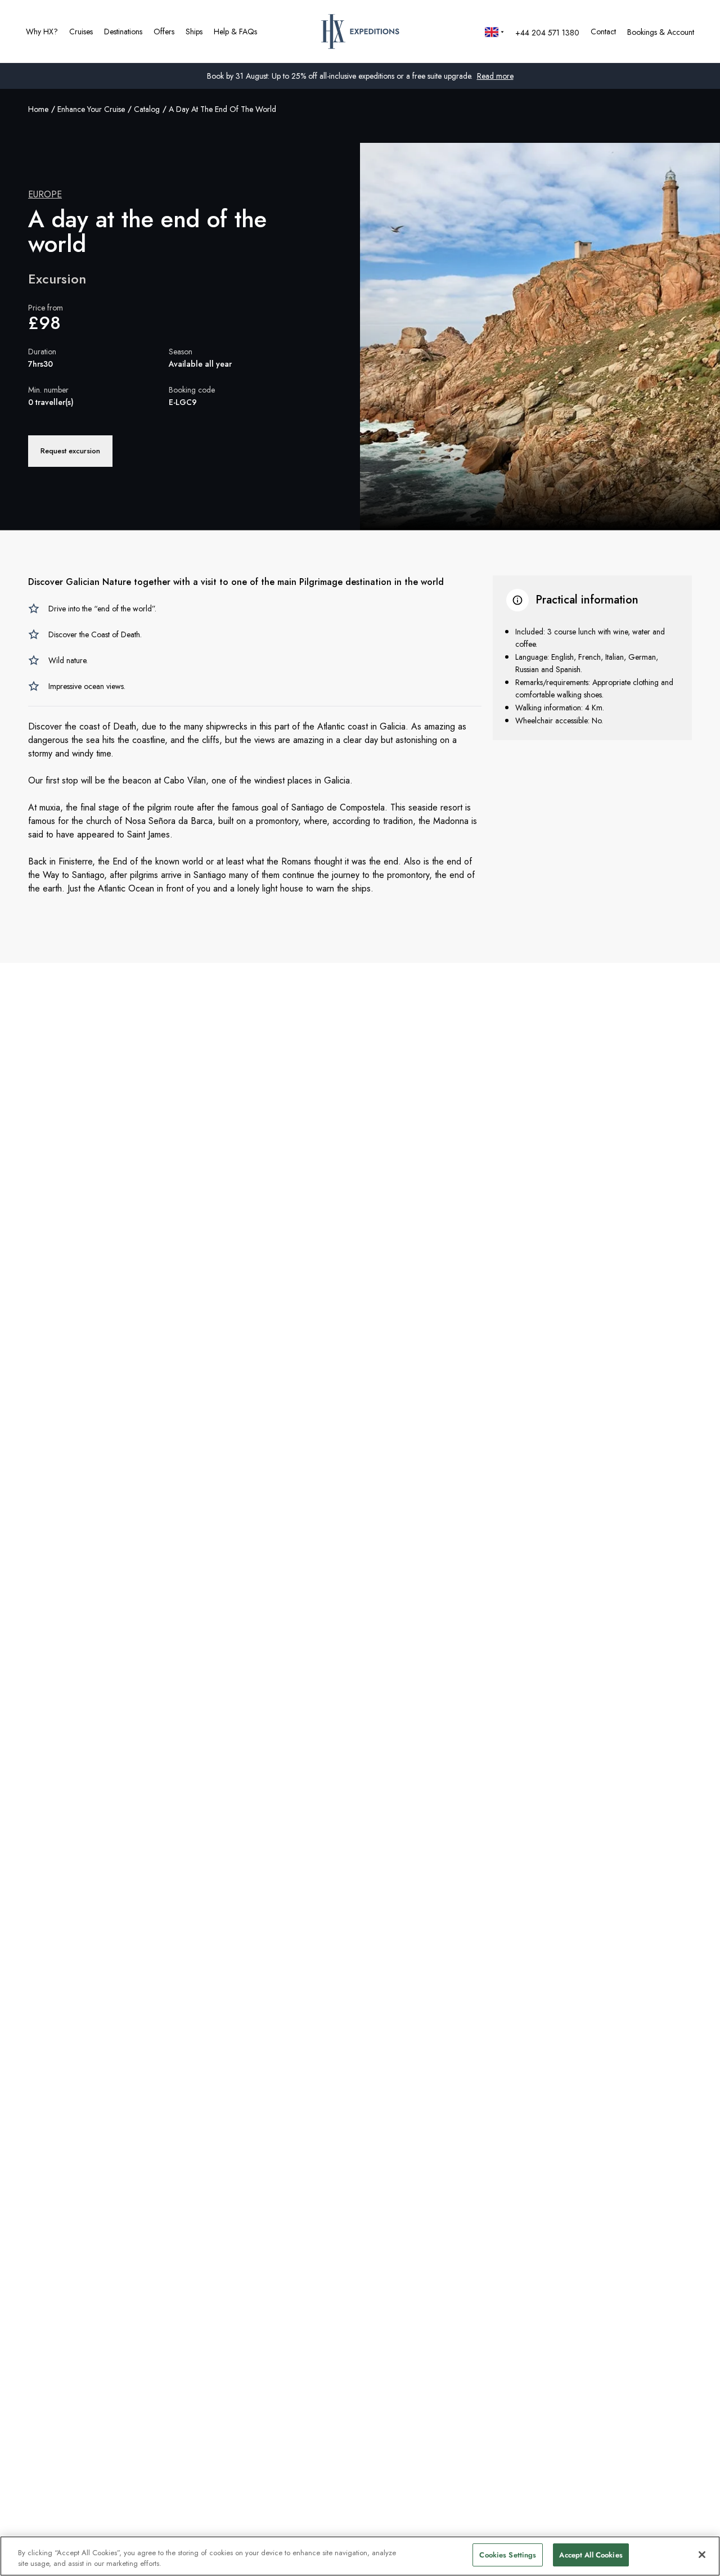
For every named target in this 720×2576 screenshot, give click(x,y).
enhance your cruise (91, 109)
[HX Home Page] (360, 31)
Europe (45, 194)
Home (38, 109)
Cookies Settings (508, 2555)
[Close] (702, 2555)
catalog (147, 109)
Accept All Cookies (591, 2555)
